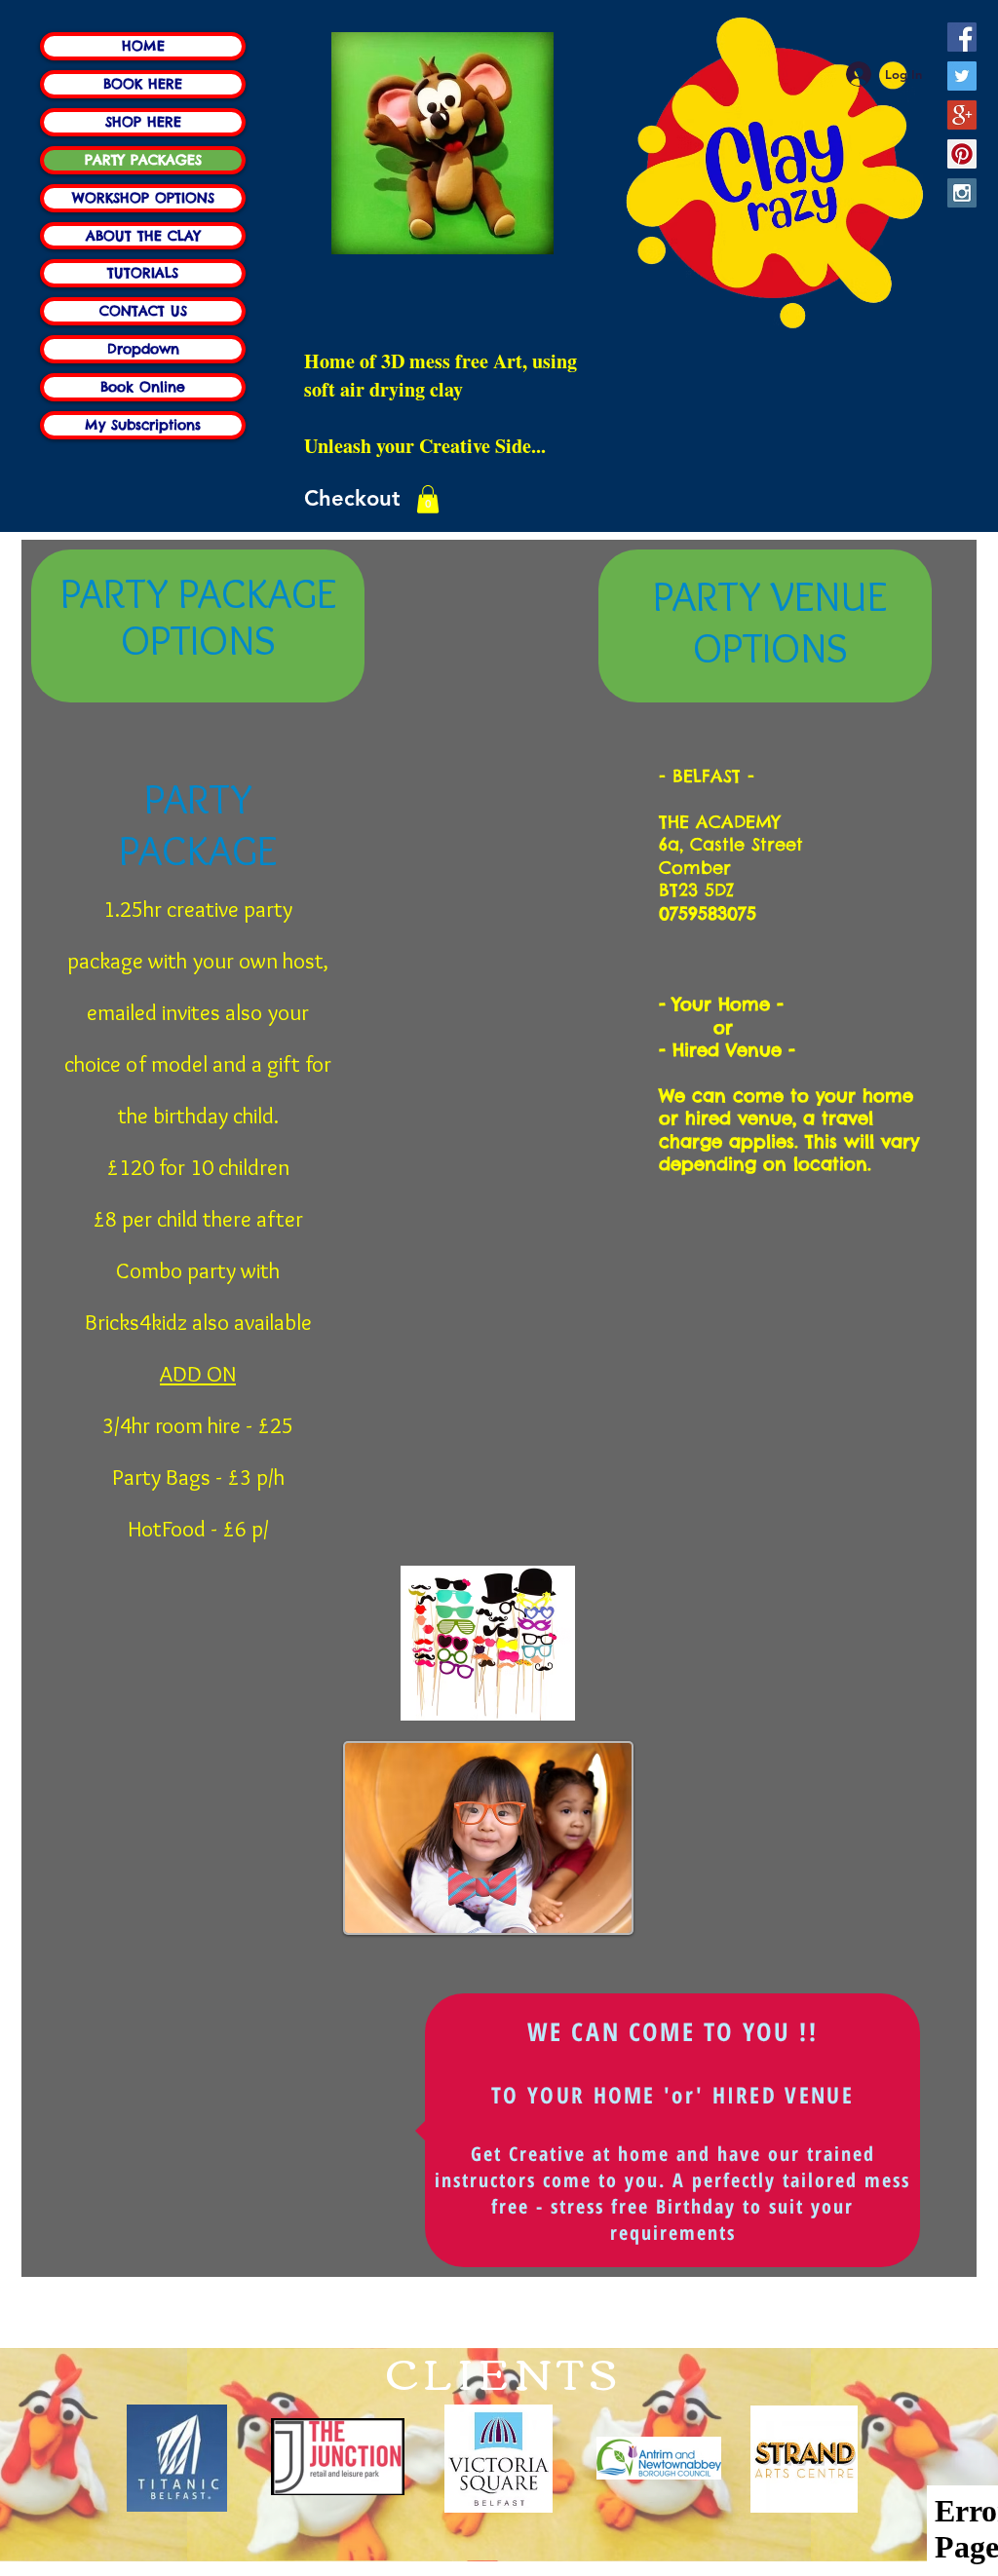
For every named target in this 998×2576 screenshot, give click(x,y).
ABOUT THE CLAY (143, 236)
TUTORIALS (143, 273)
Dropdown (143, 349)
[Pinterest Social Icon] (962, 154)
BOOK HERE (143, 84)
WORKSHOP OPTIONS (143, 198)
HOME (143, 46)
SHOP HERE (143, 122)
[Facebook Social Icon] (962, 37)
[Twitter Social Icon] (962, 76)
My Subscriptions (143, 425)
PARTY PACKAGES (143, 160)
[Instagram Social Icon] (962, 193)
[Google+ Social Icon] (962, 115)
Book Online (143, 387)
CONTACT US (143, 311)
